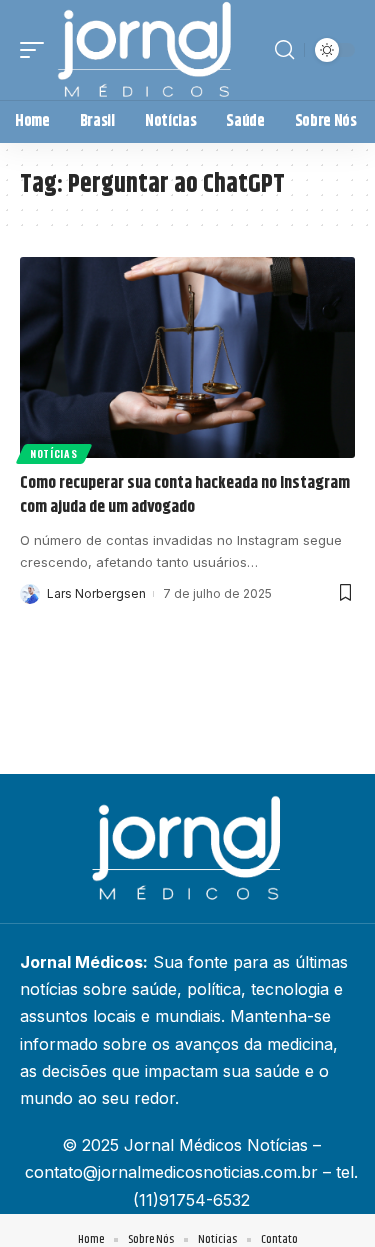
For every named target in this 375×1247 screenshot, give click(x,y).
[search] (284, 50)
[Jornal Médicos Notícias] (146, 50)
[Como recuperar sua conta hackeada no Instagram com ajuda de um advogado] (187, 357)
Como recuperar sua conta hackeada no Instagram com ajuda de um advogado (185, 495)
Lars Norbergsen (96, 593)
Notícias (54, 453)
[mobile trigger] (37, 50)
